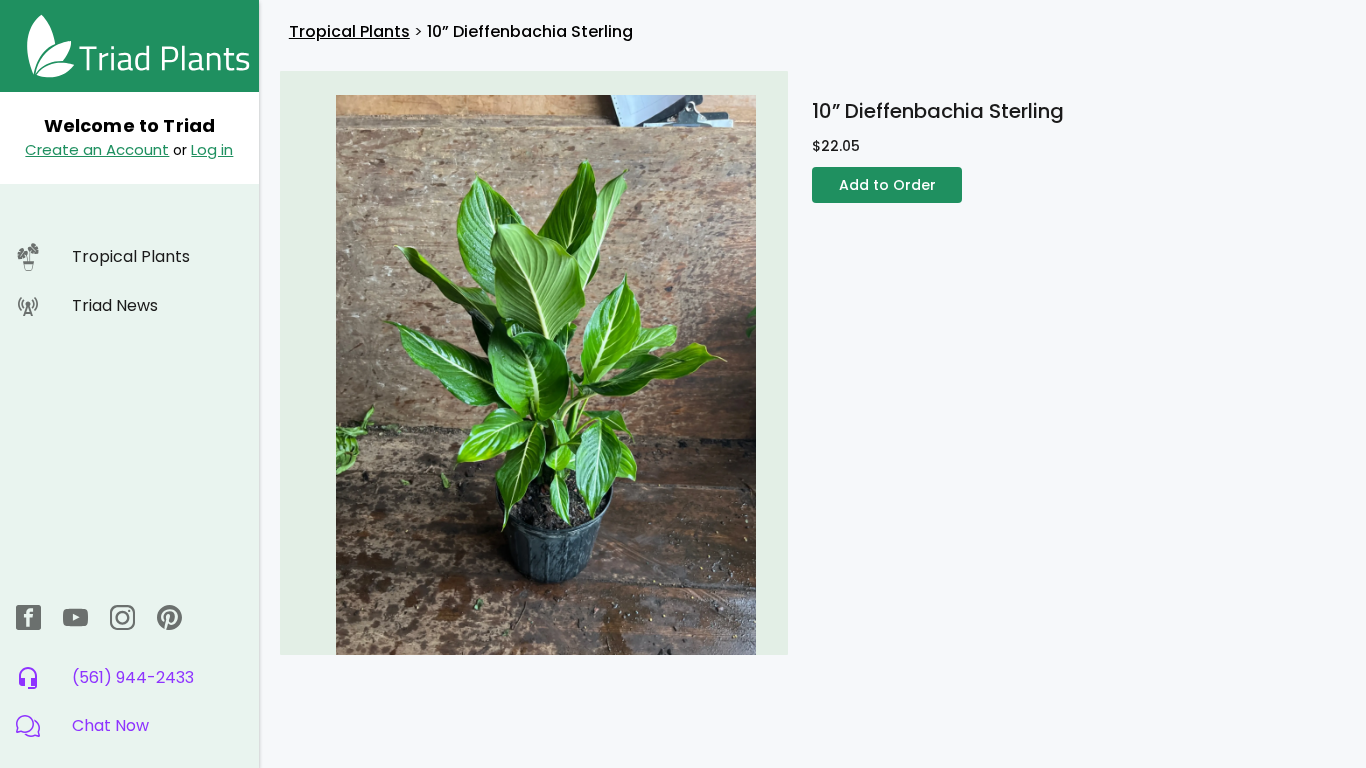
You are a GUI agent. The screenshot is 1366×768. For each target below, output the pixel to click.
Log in (212, 149)
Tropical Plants (349, 31)
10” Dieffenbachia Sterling (530, 31)
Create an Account (97, 149)
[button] (129, 726)
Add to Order (887, 185)
